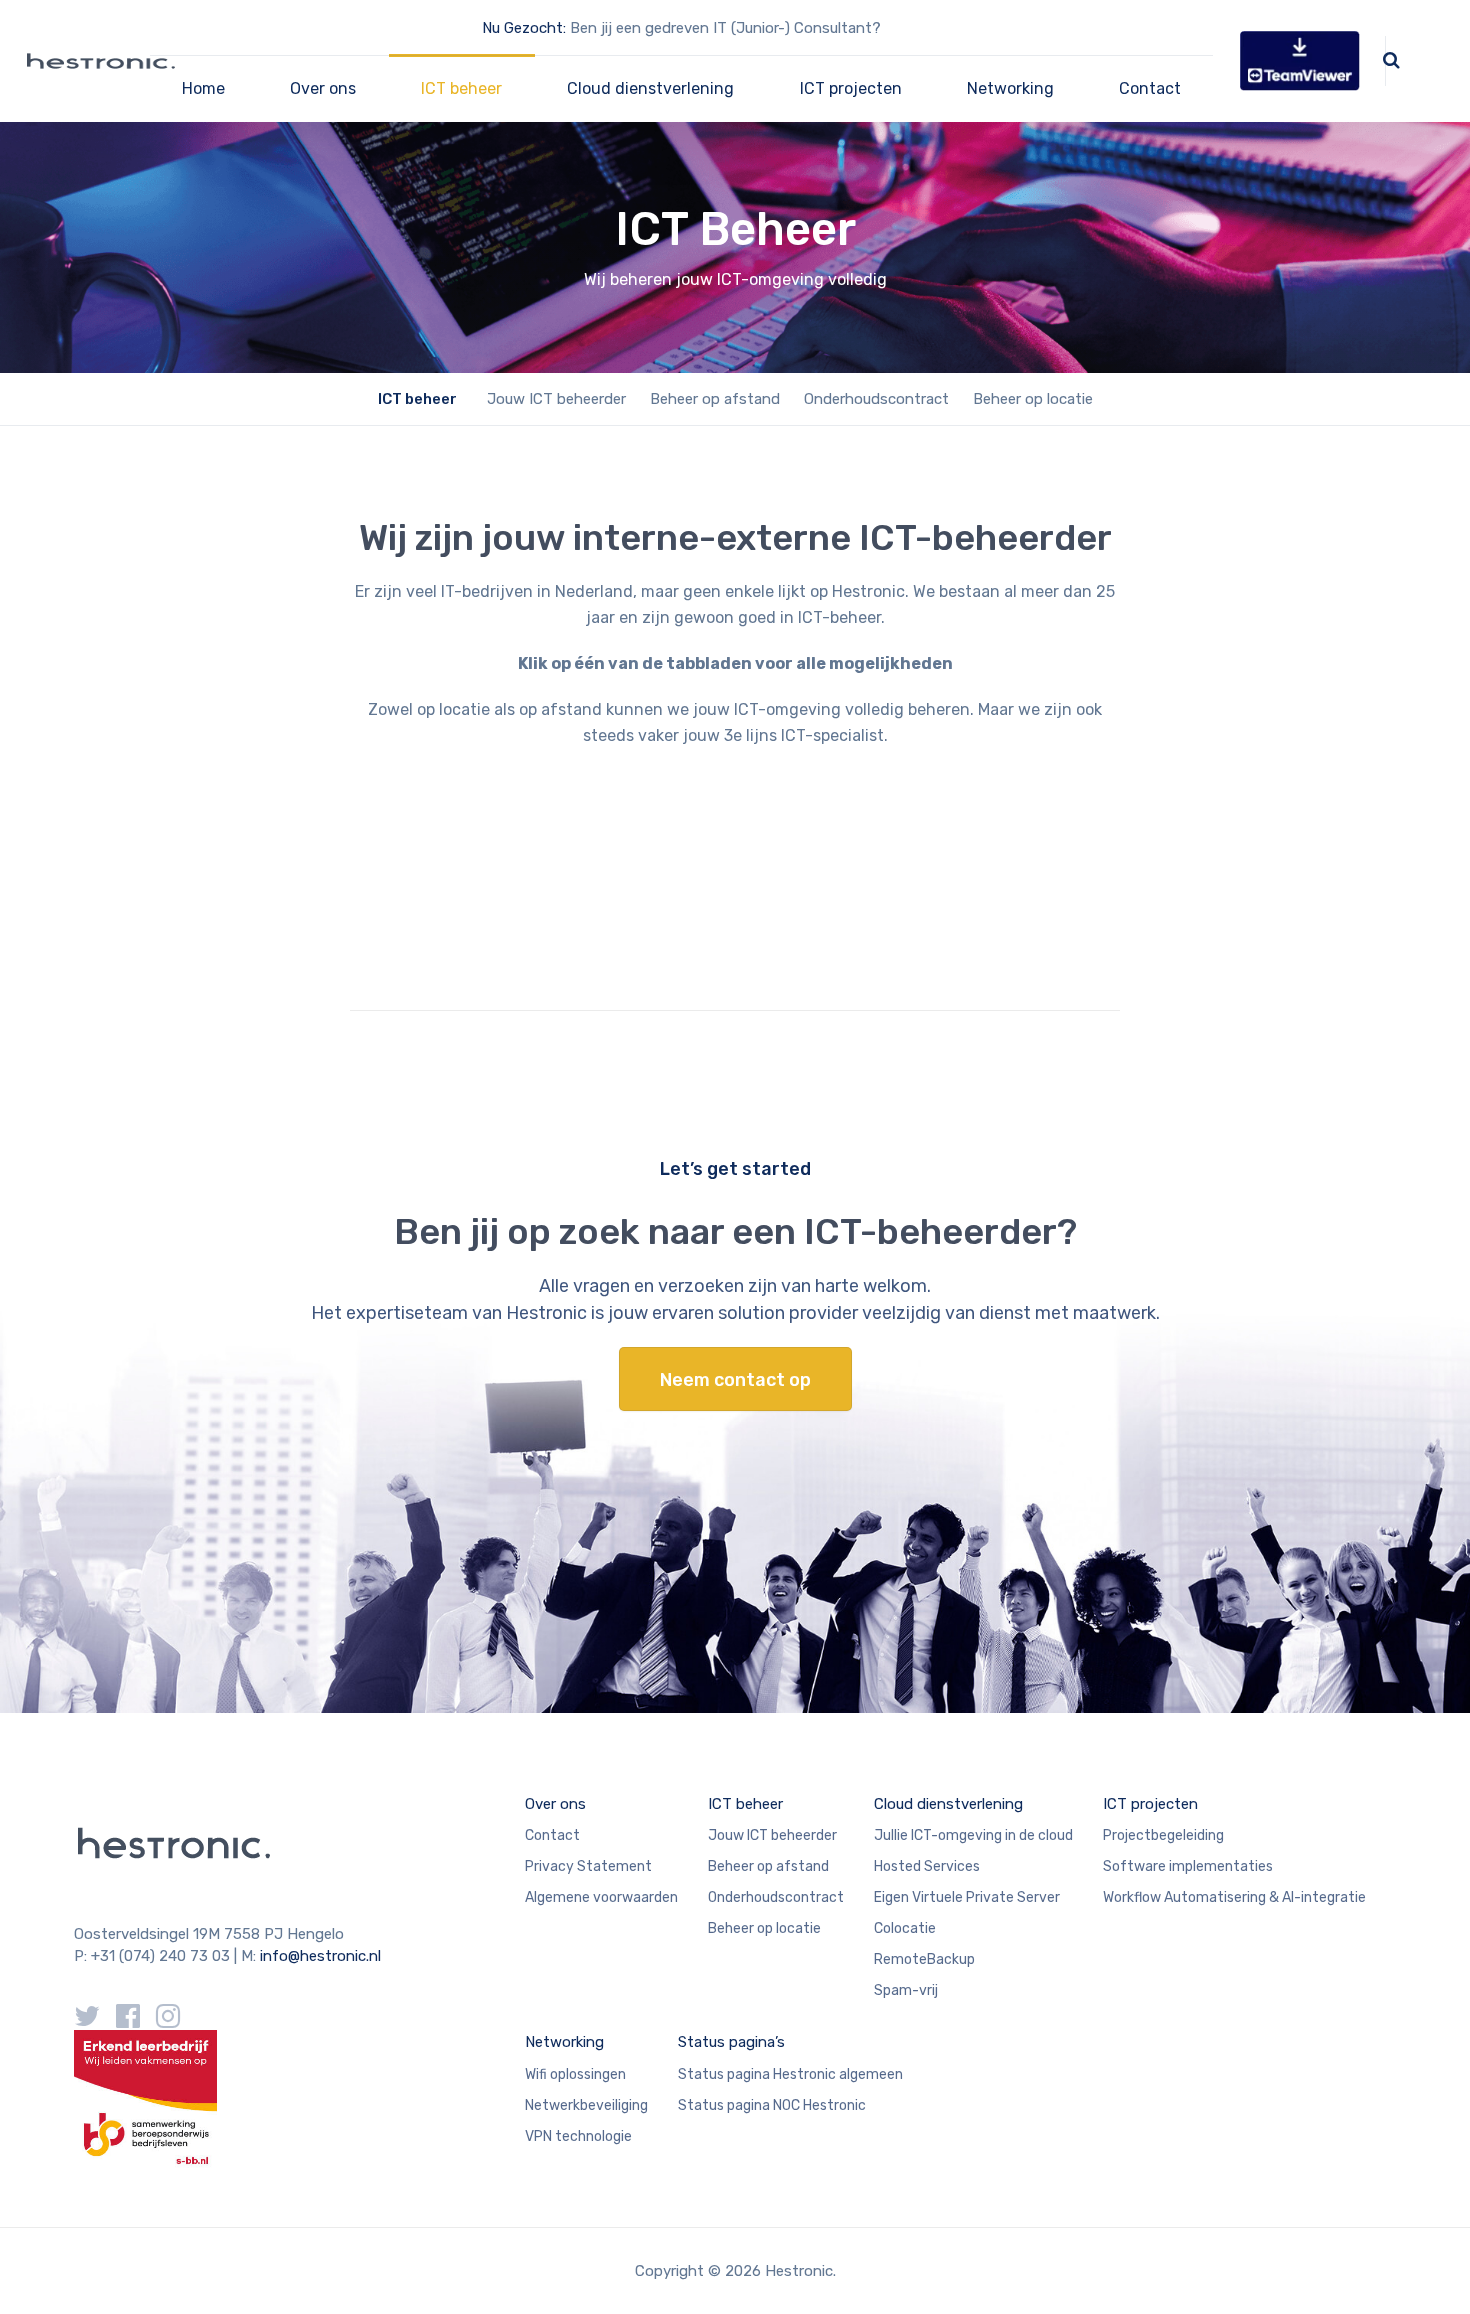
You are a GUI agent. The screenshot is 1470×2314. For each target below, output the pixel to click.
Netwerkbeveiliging (586, 2105)
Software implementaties (1188, 1866)
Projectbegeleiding (1163, 1835)
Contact (1150, 88)
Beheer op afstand (715, 399)
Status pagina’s (731, 2042)
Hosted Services (927, 1866)
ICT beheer (461, 88)
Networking (1010, 88)
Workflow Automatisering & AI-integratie (1234, 1897)
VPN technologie (578, 2136)
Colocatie (905, 1928)
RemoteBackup (924, 1959)
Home (203, 88)
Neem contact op (735, 1380)
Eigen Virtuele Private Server (967, 1897)
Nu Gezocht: (524, 28)
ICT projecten (851, 88)
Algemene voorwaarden (601, 1897)
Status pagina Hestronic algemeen (790, 2074)
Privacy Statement (588, 1866)
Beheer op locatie (1033, 399)
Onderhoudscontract (876, 399)
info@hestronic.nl (320, 1956)
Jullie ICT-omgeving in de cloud (973, 1835)
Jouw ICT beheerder (556, 399)
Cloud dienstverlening (650, 88)
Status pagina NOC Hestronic (772, 2105)
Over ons (323, 88)
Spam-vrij (906, 1990)
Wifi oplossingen (575, 2074)
